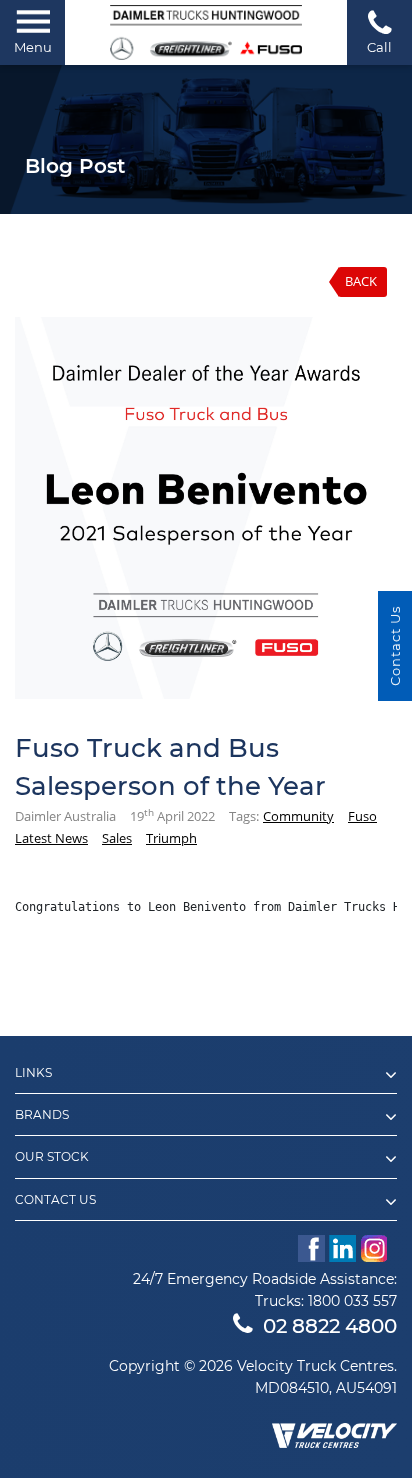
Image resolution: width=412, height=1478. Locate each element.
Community (298, 816)
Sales (117, 838)
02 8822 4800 (330, 1326)
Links (33, 1073)
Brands (42, 1115)
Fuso (362, 816)
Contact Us (55, 1200)
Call (379, 47)
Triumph (171, 838)
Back (361, 281)
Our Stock (52, 1157)
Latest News (51, 838)
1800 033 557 (352, 1301)
